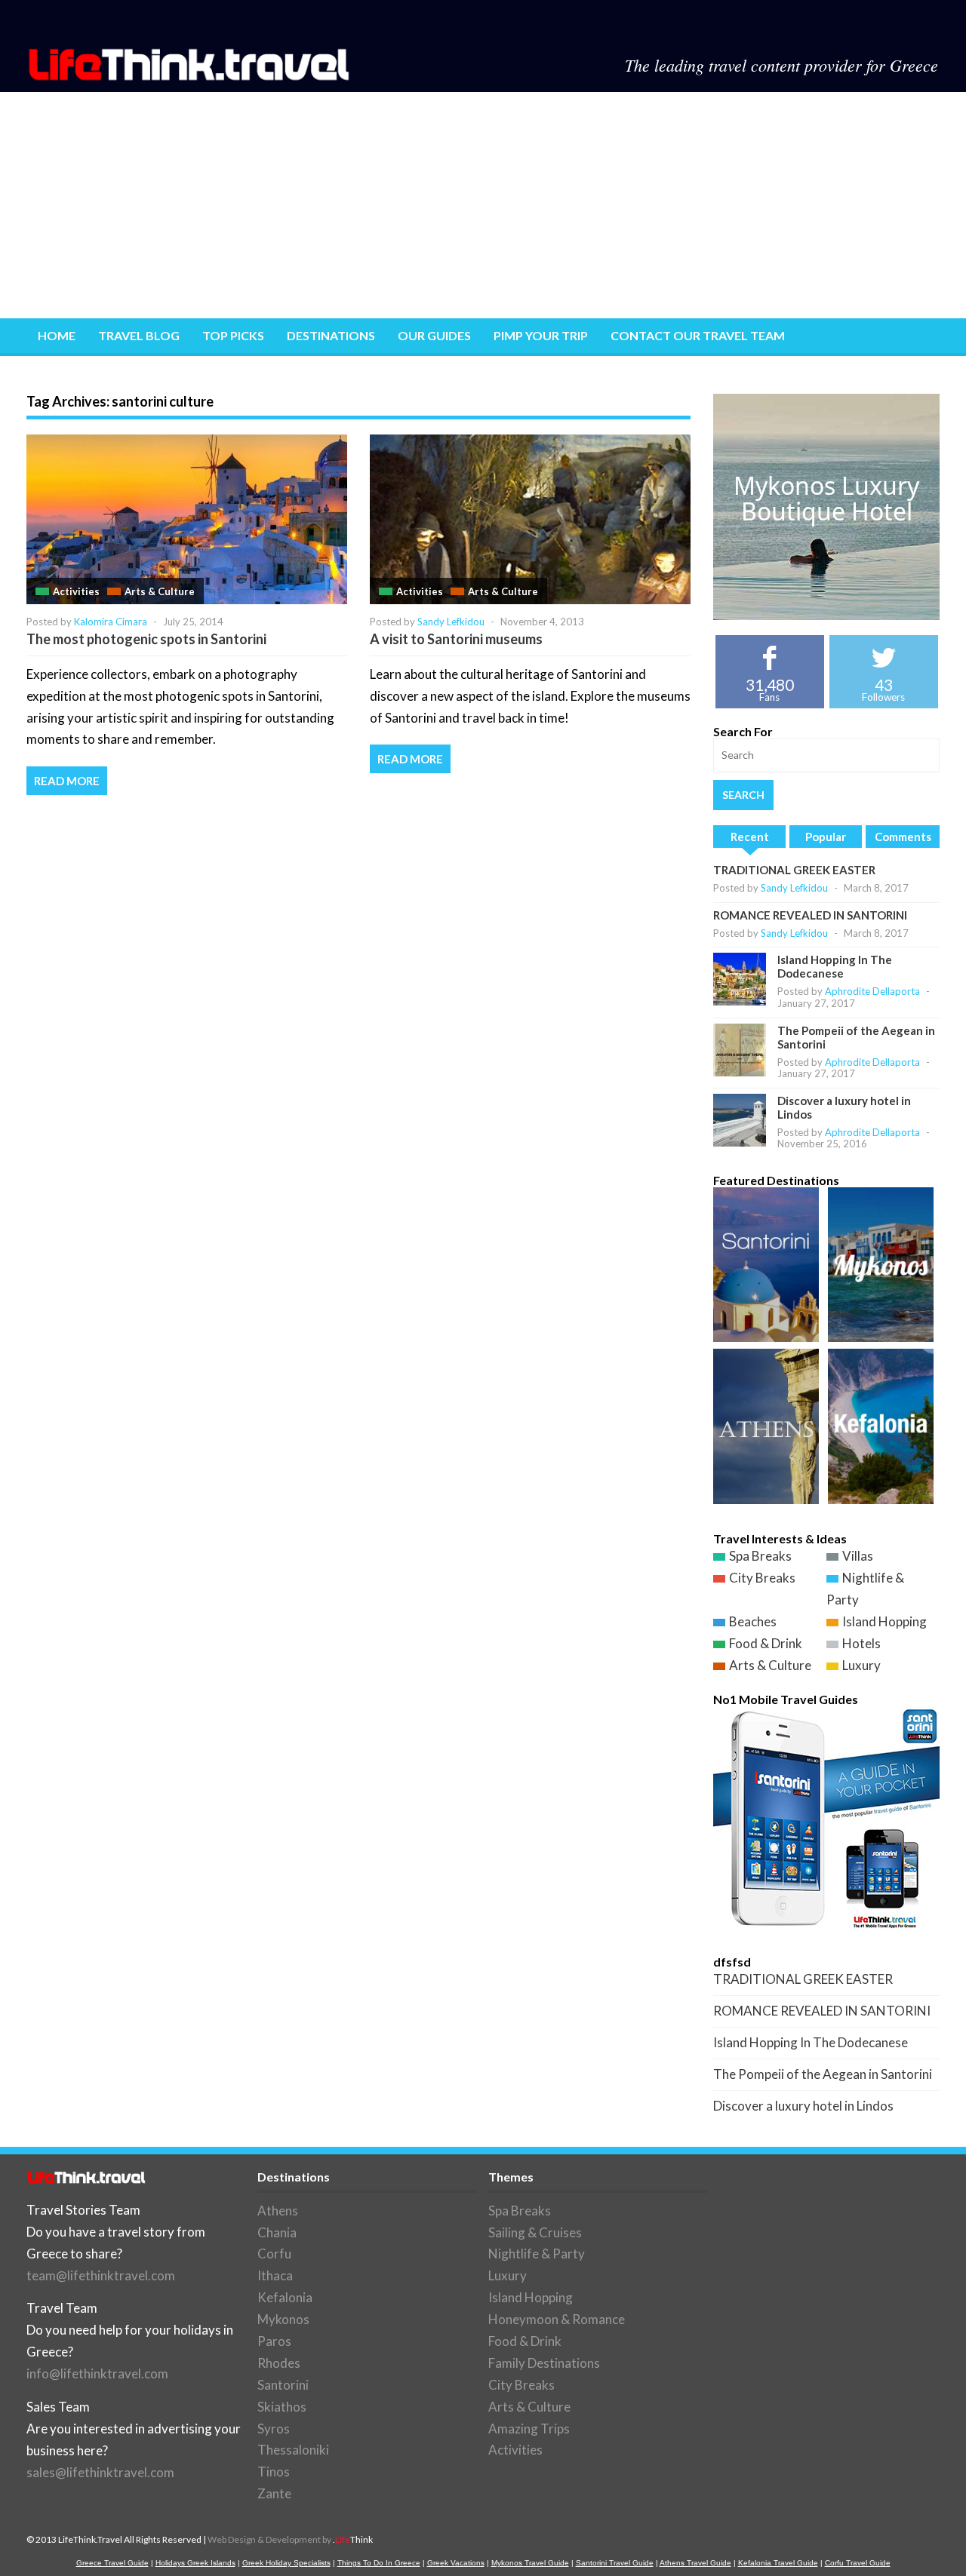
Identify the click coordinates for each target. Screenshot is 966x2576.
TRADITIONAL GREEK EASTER (794, 870)
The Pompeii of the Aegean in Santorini (823, 2074)
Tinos (274, 2472)
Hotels (861, 1643)
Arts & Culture (160, 591)
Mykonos (283, 2319)
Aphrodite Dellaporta (872, 991)
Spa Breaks (760, 1556)
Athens (278, 2211)
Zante (274, 2493)
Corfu (274, 2254)
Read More (67, 781)
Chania (277, 2232)
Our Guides (434, 335)
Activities (76, 591)
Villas (858, 1556)
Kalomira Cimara (111, 622)
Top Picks (233, 335)
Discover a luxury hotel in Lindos (803, 2106)
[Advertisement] (483, 205)
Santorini (283, 2385)
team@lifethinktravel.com (101, 2275)
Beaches (753, 1621)
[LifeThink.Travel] (190, 76)
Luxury (861, 1665)
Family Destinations (544, 2363)
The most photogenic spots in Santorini (146, 639)
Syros (274, 2429)
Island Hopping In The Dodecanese (835, 966)
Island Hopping (884, 1621)
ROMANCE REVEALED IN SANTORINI (810, 915)
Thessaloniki (293, 2450)
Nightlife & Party (537, 2254)
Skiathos (282, 2407)
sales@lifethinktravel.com (100, 2472)
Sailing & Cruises (535, 2232)
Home (57, 335)
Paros (274, 2341)
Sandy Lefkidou (451, 622)
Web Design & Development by (290, 2539)
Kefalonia (285, 2297)
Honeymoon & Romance (557, 2319)
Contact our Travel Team (698, 335)
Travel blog (139, 335)
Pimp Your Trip (541, 335)
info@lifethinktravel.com (97, 2373)
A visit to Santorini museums (456, 639)
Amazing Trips (529, 2429)
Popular (826, 837)
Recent (750, 837)
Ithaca (275, 2275)
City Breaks (762, 1578)
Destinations (331, 335)
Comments (903, 837)
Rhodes (279, 2363)
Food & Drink (766, 1643)
